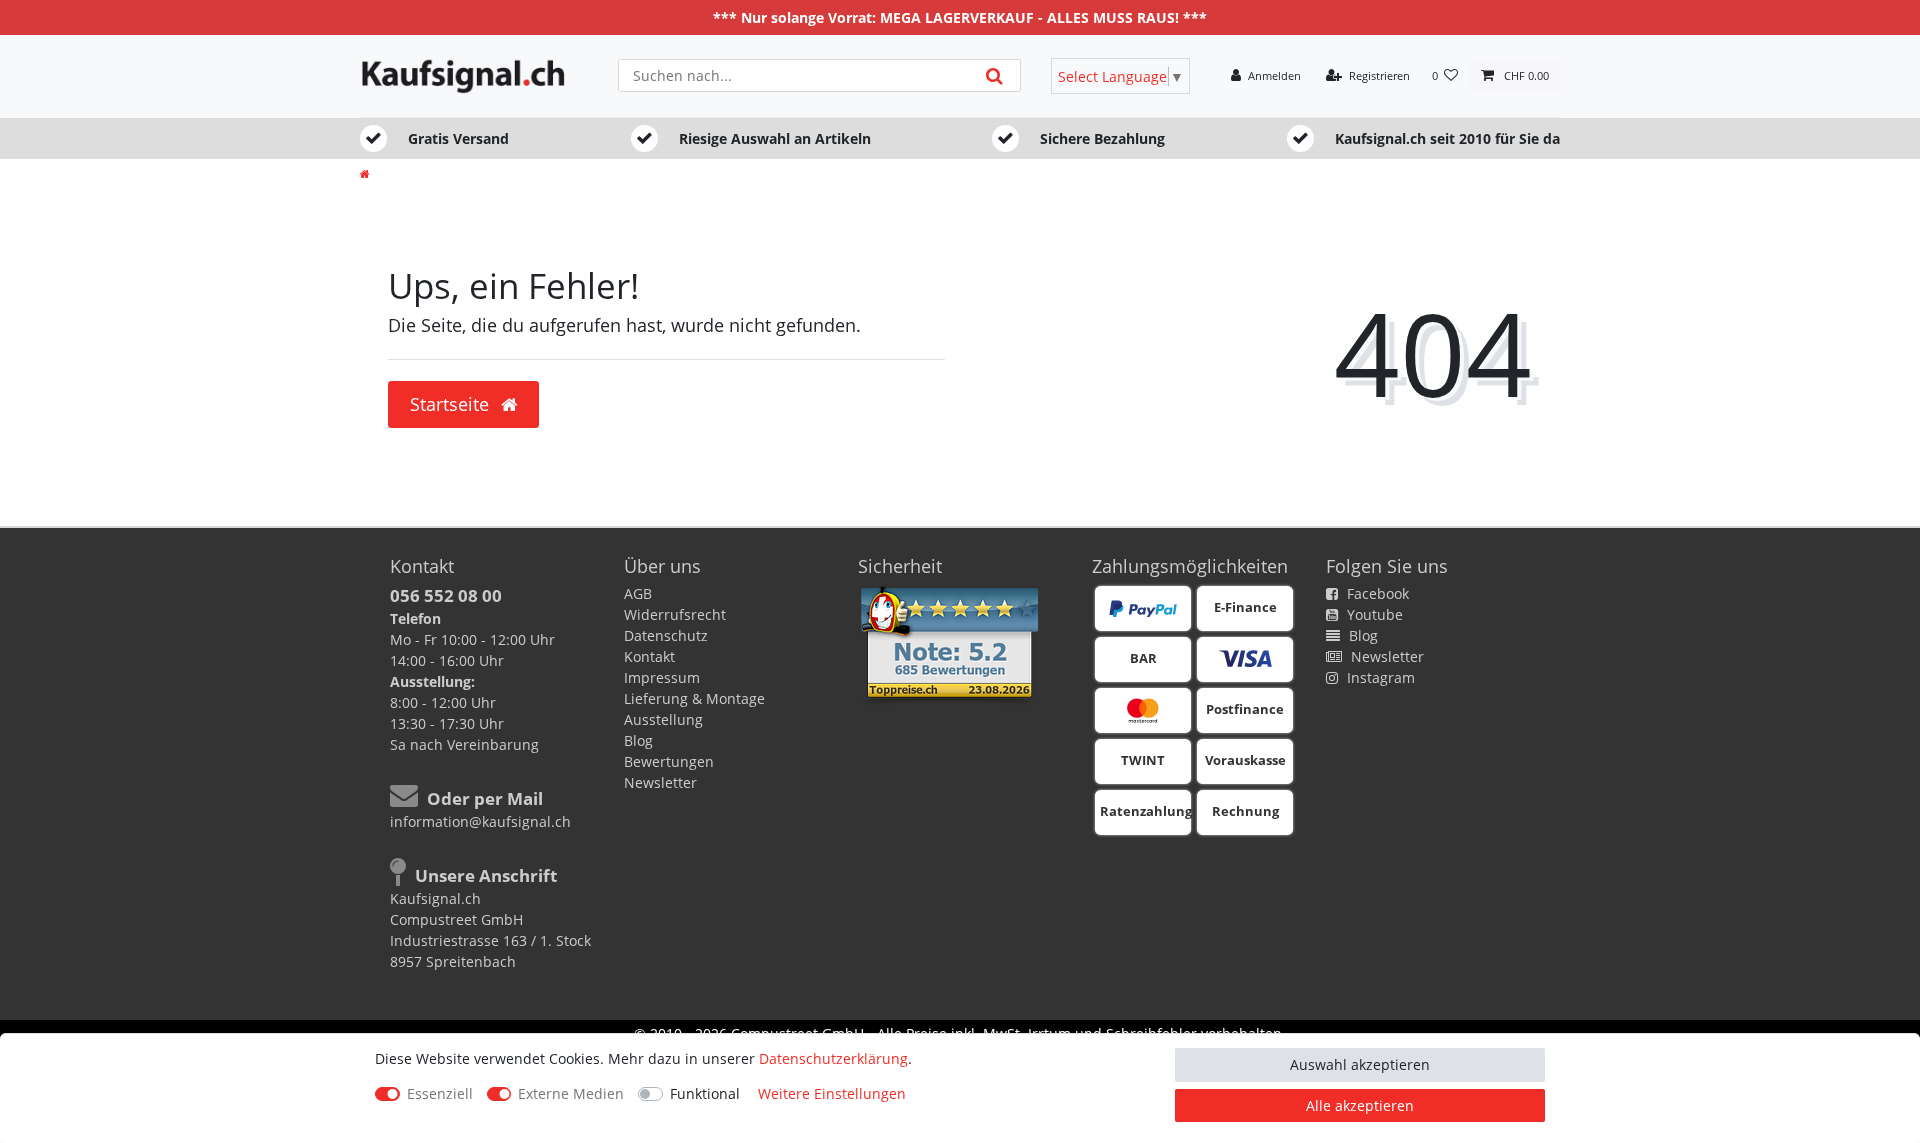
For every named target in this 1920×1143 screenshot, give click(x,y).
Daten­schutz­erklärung (833, 1058)
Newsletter (660, 782)
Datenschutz (666, 635)
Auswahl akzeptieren (1360, 1064)
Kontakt (649, 656)
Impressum (662, 677)
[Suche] (994, 75)
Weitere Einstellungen (832, 1093)
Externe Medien (571, 1093)
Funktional (705, 1093)
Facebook (1376, 593)
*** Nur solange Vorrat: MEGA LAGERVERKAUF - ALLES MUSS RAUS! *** (960, 17)
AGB (638, 593)
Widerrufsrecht (675, 614)
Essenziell (440, 1093)
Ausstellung (663, 719)
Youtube (1373, 614)
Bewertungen (669, 761)
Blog (638, 740)
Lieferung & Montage (694, 698)
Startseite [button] (452, 404)
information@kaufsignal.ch (480, 821)
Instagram (1379, 677)
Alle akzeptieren (1360, 1105)
